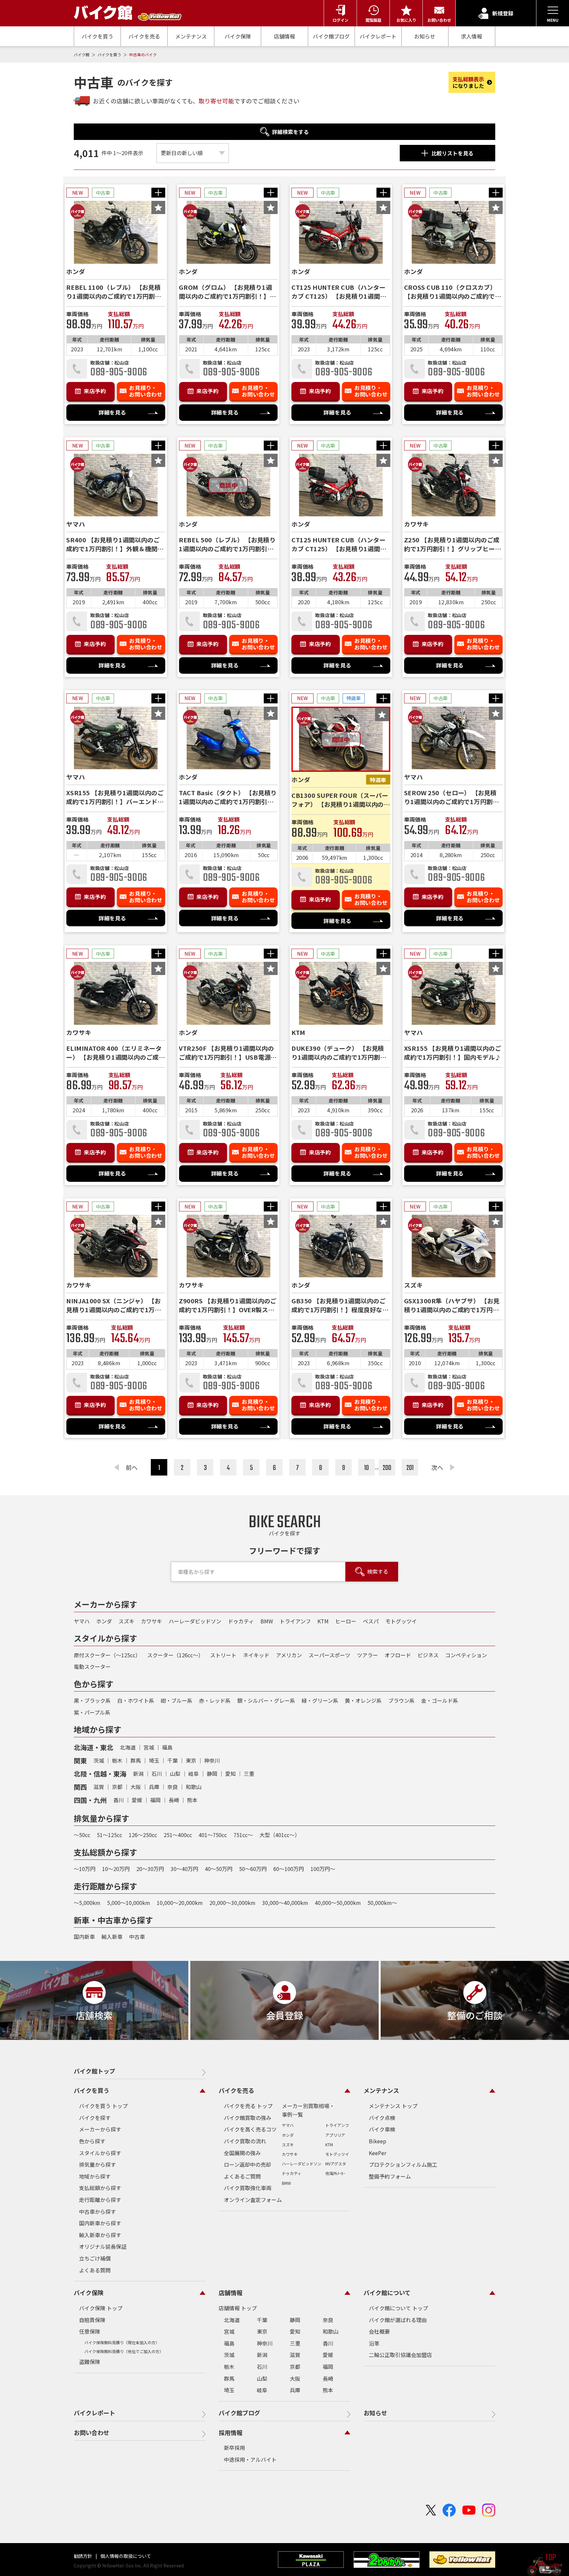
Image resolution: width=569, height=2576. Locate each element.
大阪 (136, 1787)
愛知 (230, 1774)
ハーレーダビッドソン (195, 1621)
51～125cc (109, 1835)
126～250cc (143, 1835)
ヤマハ (82, 1621)
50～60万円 (253, 1869)
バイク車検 (382, 2129)
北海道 (128, 1747)
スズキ (126, 1621)
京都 (117, 1787)
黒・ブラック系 (92, 1700)
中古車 (137, 1937)
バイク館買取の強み (248, 2118)
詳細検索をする (290, 132)
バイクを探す (95, 2118)
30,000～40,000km (285, 1903)
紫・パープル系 (92, 1712)
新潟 (138, 1774)
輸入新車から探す (100, 2235)
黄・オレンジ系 (363, 1700)
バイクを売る (144, 36)
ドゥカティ (241, 1621)
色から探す (92, 2141)
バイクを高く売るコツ (250, 2129)
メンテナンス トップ (393, 2106)
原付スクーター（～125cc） (107, 1655)
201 (410, 1468)
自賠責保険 (92, 2320)
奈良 (173, 1787)
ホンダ (104, 1621)
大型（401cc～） (280, 1835)
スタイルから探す (100, 2153)
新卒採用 (234, 2448)
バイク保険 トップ (101, 2308)
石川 (157, 1774)
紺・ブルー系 (176, 1700)
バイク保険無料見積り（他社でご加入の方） (124, 2351)
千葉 (173, 1760)
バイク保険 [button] (89, 2292)
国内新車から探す (100, 2223)
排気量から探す (97, 2164)
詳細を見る (112, 412)
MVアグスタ (336, 2164)
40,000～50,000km (338, 1903)
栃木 (117, 1760)
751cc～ (243, 1835)
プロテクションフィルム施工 (403, 2164)
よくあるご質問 (242, 2176)
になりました (468, 82)
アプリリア (335, 2135)
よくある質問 (95, 2270)
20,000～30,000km (232, 1903)
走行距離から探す (100, 2200)
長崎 (174, 1800)
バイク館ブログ (331, 36)
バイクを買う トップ (103, 2106)
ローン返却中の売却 (247, 2164)
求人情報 (472, 36)
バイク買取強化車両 (248, 2188)
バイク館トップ (95, 2071)
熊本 (192, 1800)
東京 (191, 1760)
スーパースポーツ (329, 1655)
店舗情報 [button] (230, 2292)
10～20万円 (116, 1869)
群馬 (136, 1760)
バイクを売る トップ (248, 2106)
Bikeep (378, 2141)
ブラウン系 (401, 1700)
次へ (437, 1467)
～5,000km (87, 1903)
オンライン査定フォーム (253, 2200)
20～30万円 (150, 1869)
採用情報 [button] (230, 2432)
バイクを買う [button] (92, 2090)
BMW (267, 1621)
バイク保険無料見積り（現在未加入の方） (122, 2342)
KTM (323, 1621)
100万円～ (323, 1869)
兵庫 (154, 1787)
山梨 (175, 1774)
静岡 (212, 1774)
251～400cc (178, 1835)
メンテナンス (191, 36)
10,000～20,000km (180, 1903)
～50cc (82, 1835)
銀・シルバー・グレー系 (266, 1700)
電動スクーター (92, 1667)
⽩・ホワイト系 (136, 1700)
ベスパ (371, 1621)
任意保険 (90, 2331)
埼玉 (154, 1760)
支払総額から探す (100, 2188)
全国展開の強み (242, 2153)
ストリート (223, 1655)
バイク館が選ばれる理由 (398, 2320)
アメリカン (289, 1655)
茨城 (99, 1760)
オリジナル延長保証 (103, 2246)
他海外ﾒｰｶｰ (335, 2173)
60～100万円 (289, 1869)
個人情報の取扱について (125, 2556)
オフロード (398, 1655)
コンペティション (466, 1655)
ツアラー (367, 1655)
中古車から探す (97, 2211)
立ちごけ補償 (95, 2258)
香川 (119, 1800)
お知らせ (425, 36)
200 (387, 1468)
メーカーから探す (100, 2129)
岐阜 (194, 1774)
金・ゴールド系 (440, 1700)
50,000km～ (382, 1903)
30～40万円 (184, 1869)
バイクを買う (97, 36)
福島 (167, 1747)
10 (366, 1468)
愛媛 (137, 1800)
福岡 (155, 1800)
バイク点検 (382, 2118)
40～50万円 (219, 1869)
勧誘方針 (83, 2556)
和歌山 (194, 1787)
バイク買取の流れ (245, 2141)
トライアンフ (295, 1621)
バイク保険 (238, 36)
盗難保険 (90, 2362)
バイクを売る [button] (236, 2090)
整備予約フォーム (390, 2176)
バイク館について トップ (398, 2308)
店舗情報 (284, 36)
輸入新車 (112, 1937)
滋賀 (99, 1787)
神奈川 (212, 1760)
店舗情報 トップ (238, 2308)
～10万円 (85, 1869)
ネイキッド (256, 1655)
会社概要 (379, 2331)
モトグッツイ (401, 1621)
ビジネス (428, 1655)
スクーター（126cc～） (175, 1655)
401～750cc (213, 1835)
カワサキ (151, 1621)
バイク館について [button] (387, 2292)
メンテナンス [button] (381, 2090)
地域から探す (95, 2176)
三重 (249, 1774)
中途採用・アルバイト (250, 2459)
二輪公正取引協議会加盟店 (400, 2355)
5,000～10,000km (129, 1903)
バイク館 (82, 54)
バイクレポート (378, 36)
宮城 (149, 1747)
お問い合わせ (92, 2432)
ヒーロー (346, 1621)
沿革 (374, 2343)
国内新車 (84, 1937)
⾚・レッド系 (215, 1700)
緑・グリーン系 (320, 1700)
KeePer (378, 2153)
